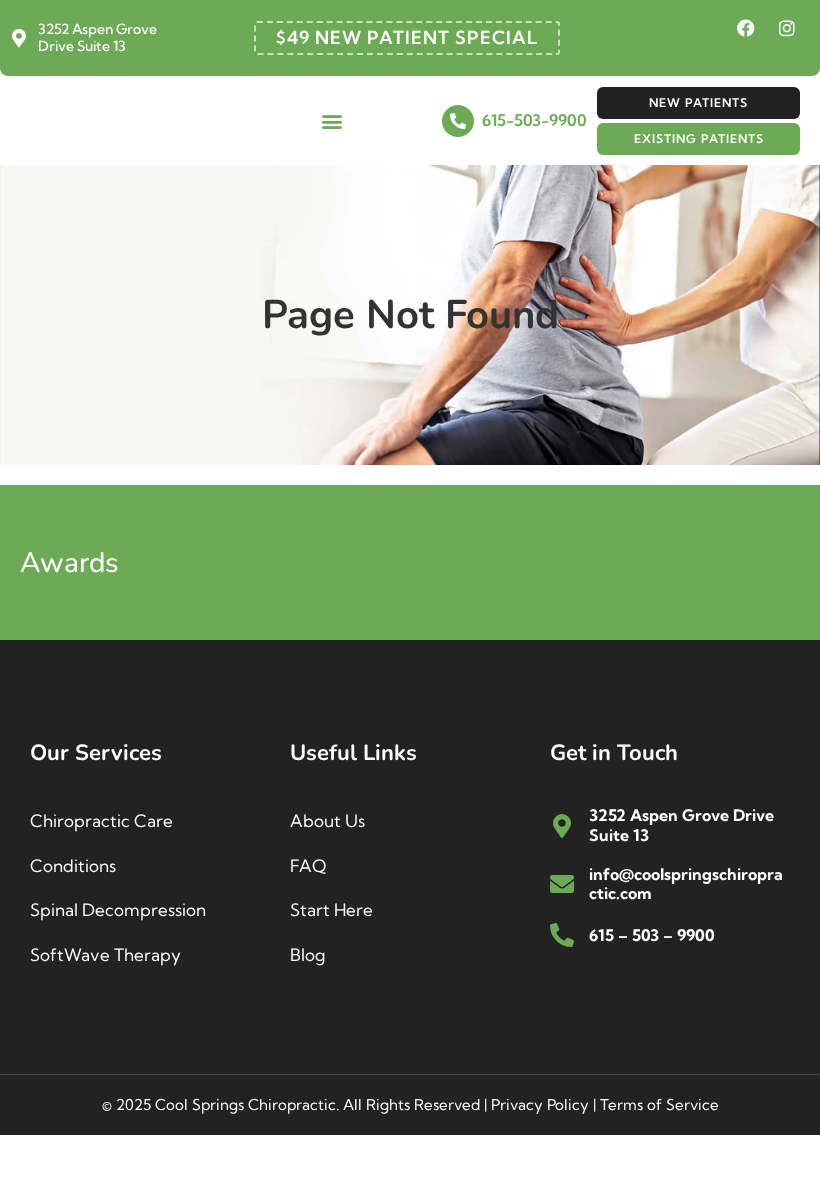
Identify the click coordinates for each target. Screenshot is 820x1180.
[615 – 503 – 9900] (562, 935)
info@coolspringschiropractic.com (686, 883)
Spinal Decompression (118, 909)
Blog (307, 954)
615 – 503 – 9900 (652, 935)
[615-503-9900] (458, 121)
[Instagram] (787, 28)
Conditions (73, 865)
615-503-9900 (534, 120)
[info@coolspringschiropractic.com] (562, 884)
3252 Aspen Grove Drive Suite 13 (97, 37)
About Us (327, 820)
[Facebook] (746, 28)
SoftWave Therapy (105, 954)
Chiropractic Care (101, 820)
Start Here (331, 909)
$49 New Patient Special (407, 37)
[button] (332, 120)
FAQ (308, 865)
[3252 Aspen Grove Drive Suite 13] (19, 38)
